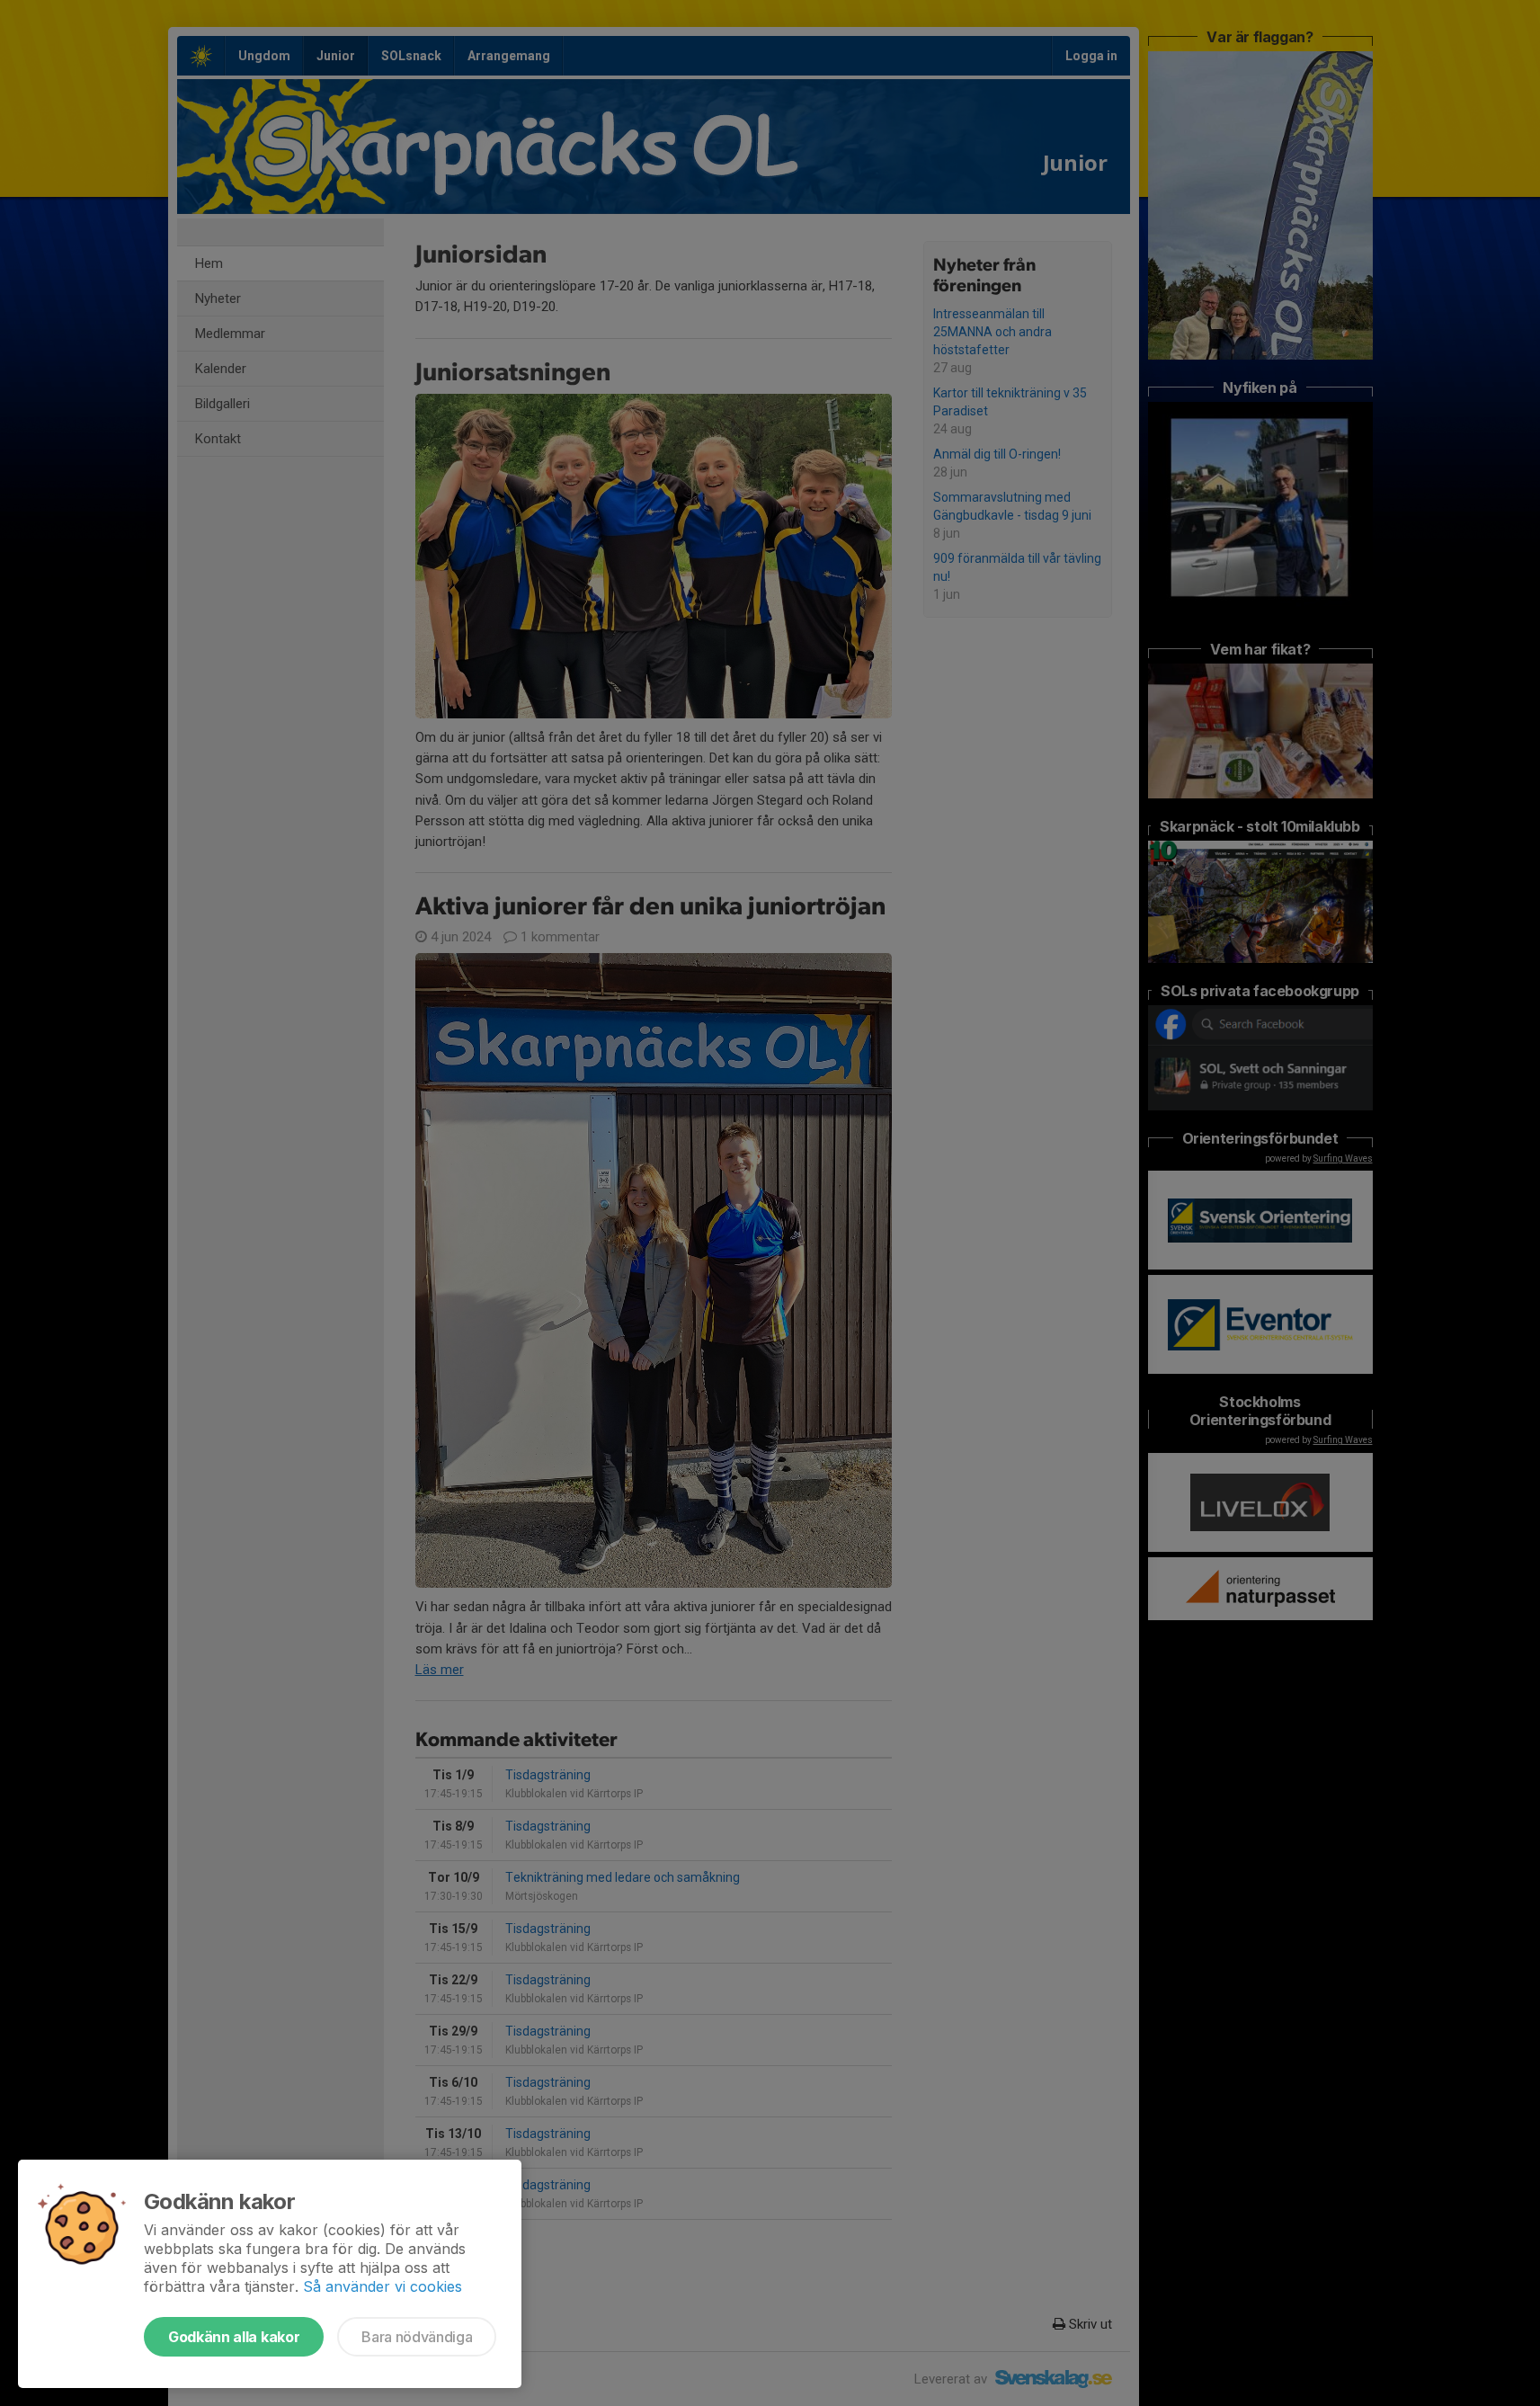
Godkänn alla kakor (234, 2337)
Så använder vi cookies (383, 2286)
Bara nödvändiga (417, 2337)
